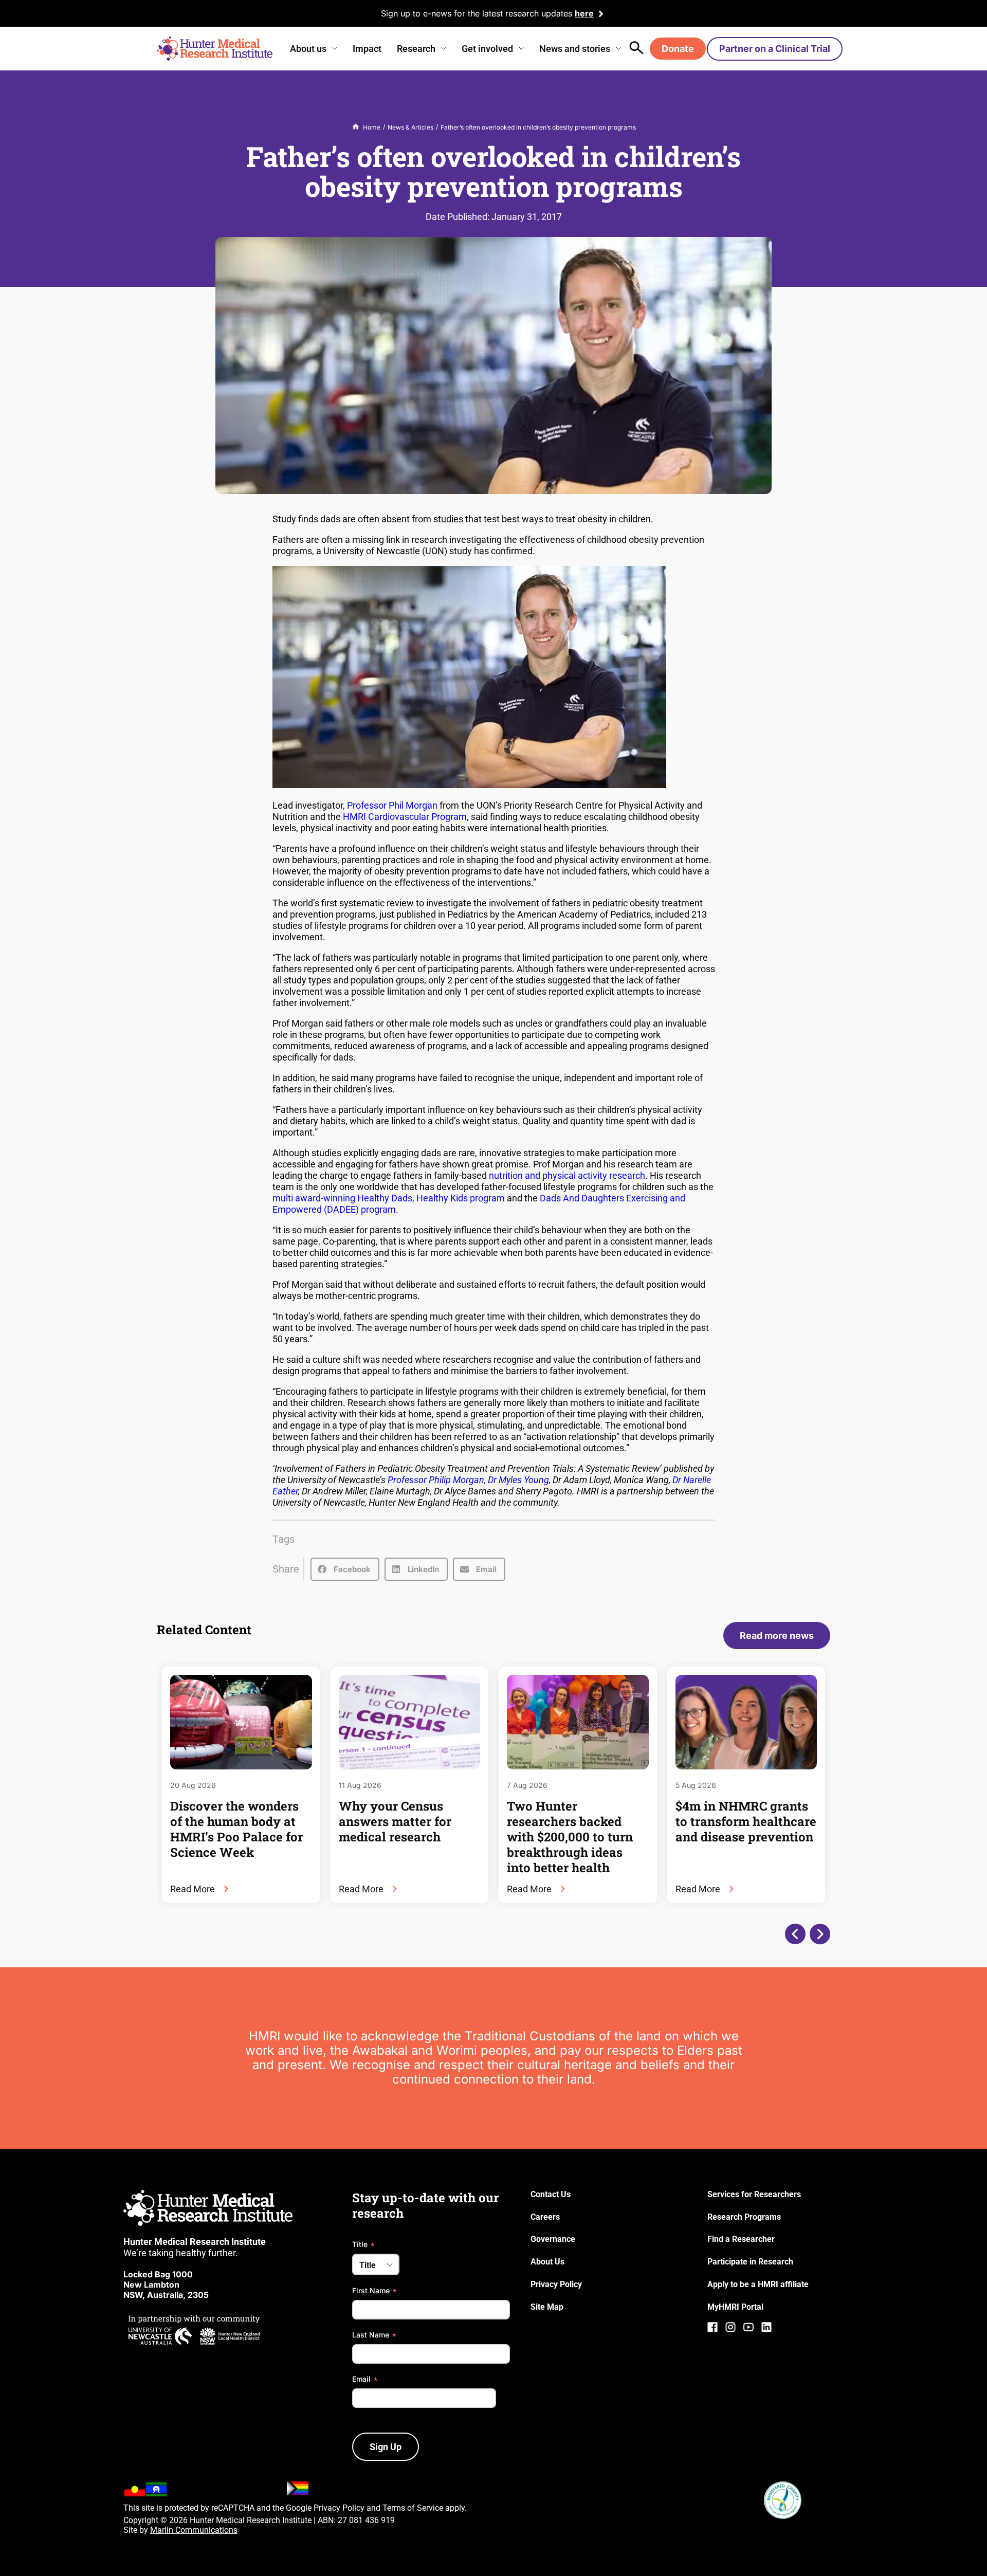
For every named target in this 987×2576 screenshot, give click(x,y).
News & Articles (410, 127)
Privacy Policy (339, 2508)
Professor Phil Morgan (392, 805)
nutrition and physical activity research (567, 1175)
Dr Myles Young (518, 1480)
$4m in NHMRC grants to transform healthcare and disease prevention (746, 1821)
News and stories (575, 49)
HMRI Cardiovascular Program (405, 817)
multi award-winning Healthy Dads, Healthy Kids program (389, 1198)
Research (416, 49)
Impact (367, 49)
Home (372, 127)
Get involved (487, 49)
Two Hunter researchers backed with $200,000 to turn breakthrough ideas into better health (570, 1837)
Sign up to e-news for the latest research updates (477, 13)
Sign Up (386, 2447)
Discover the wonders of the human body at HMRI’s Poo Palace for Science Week (236, 1829)
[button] (345, 1569)
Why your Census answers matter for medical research (395, 1821)
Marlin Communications (194, 2530)
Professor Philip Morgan (436, 1480)
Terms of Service (413, 2508)
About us (308, 49)
